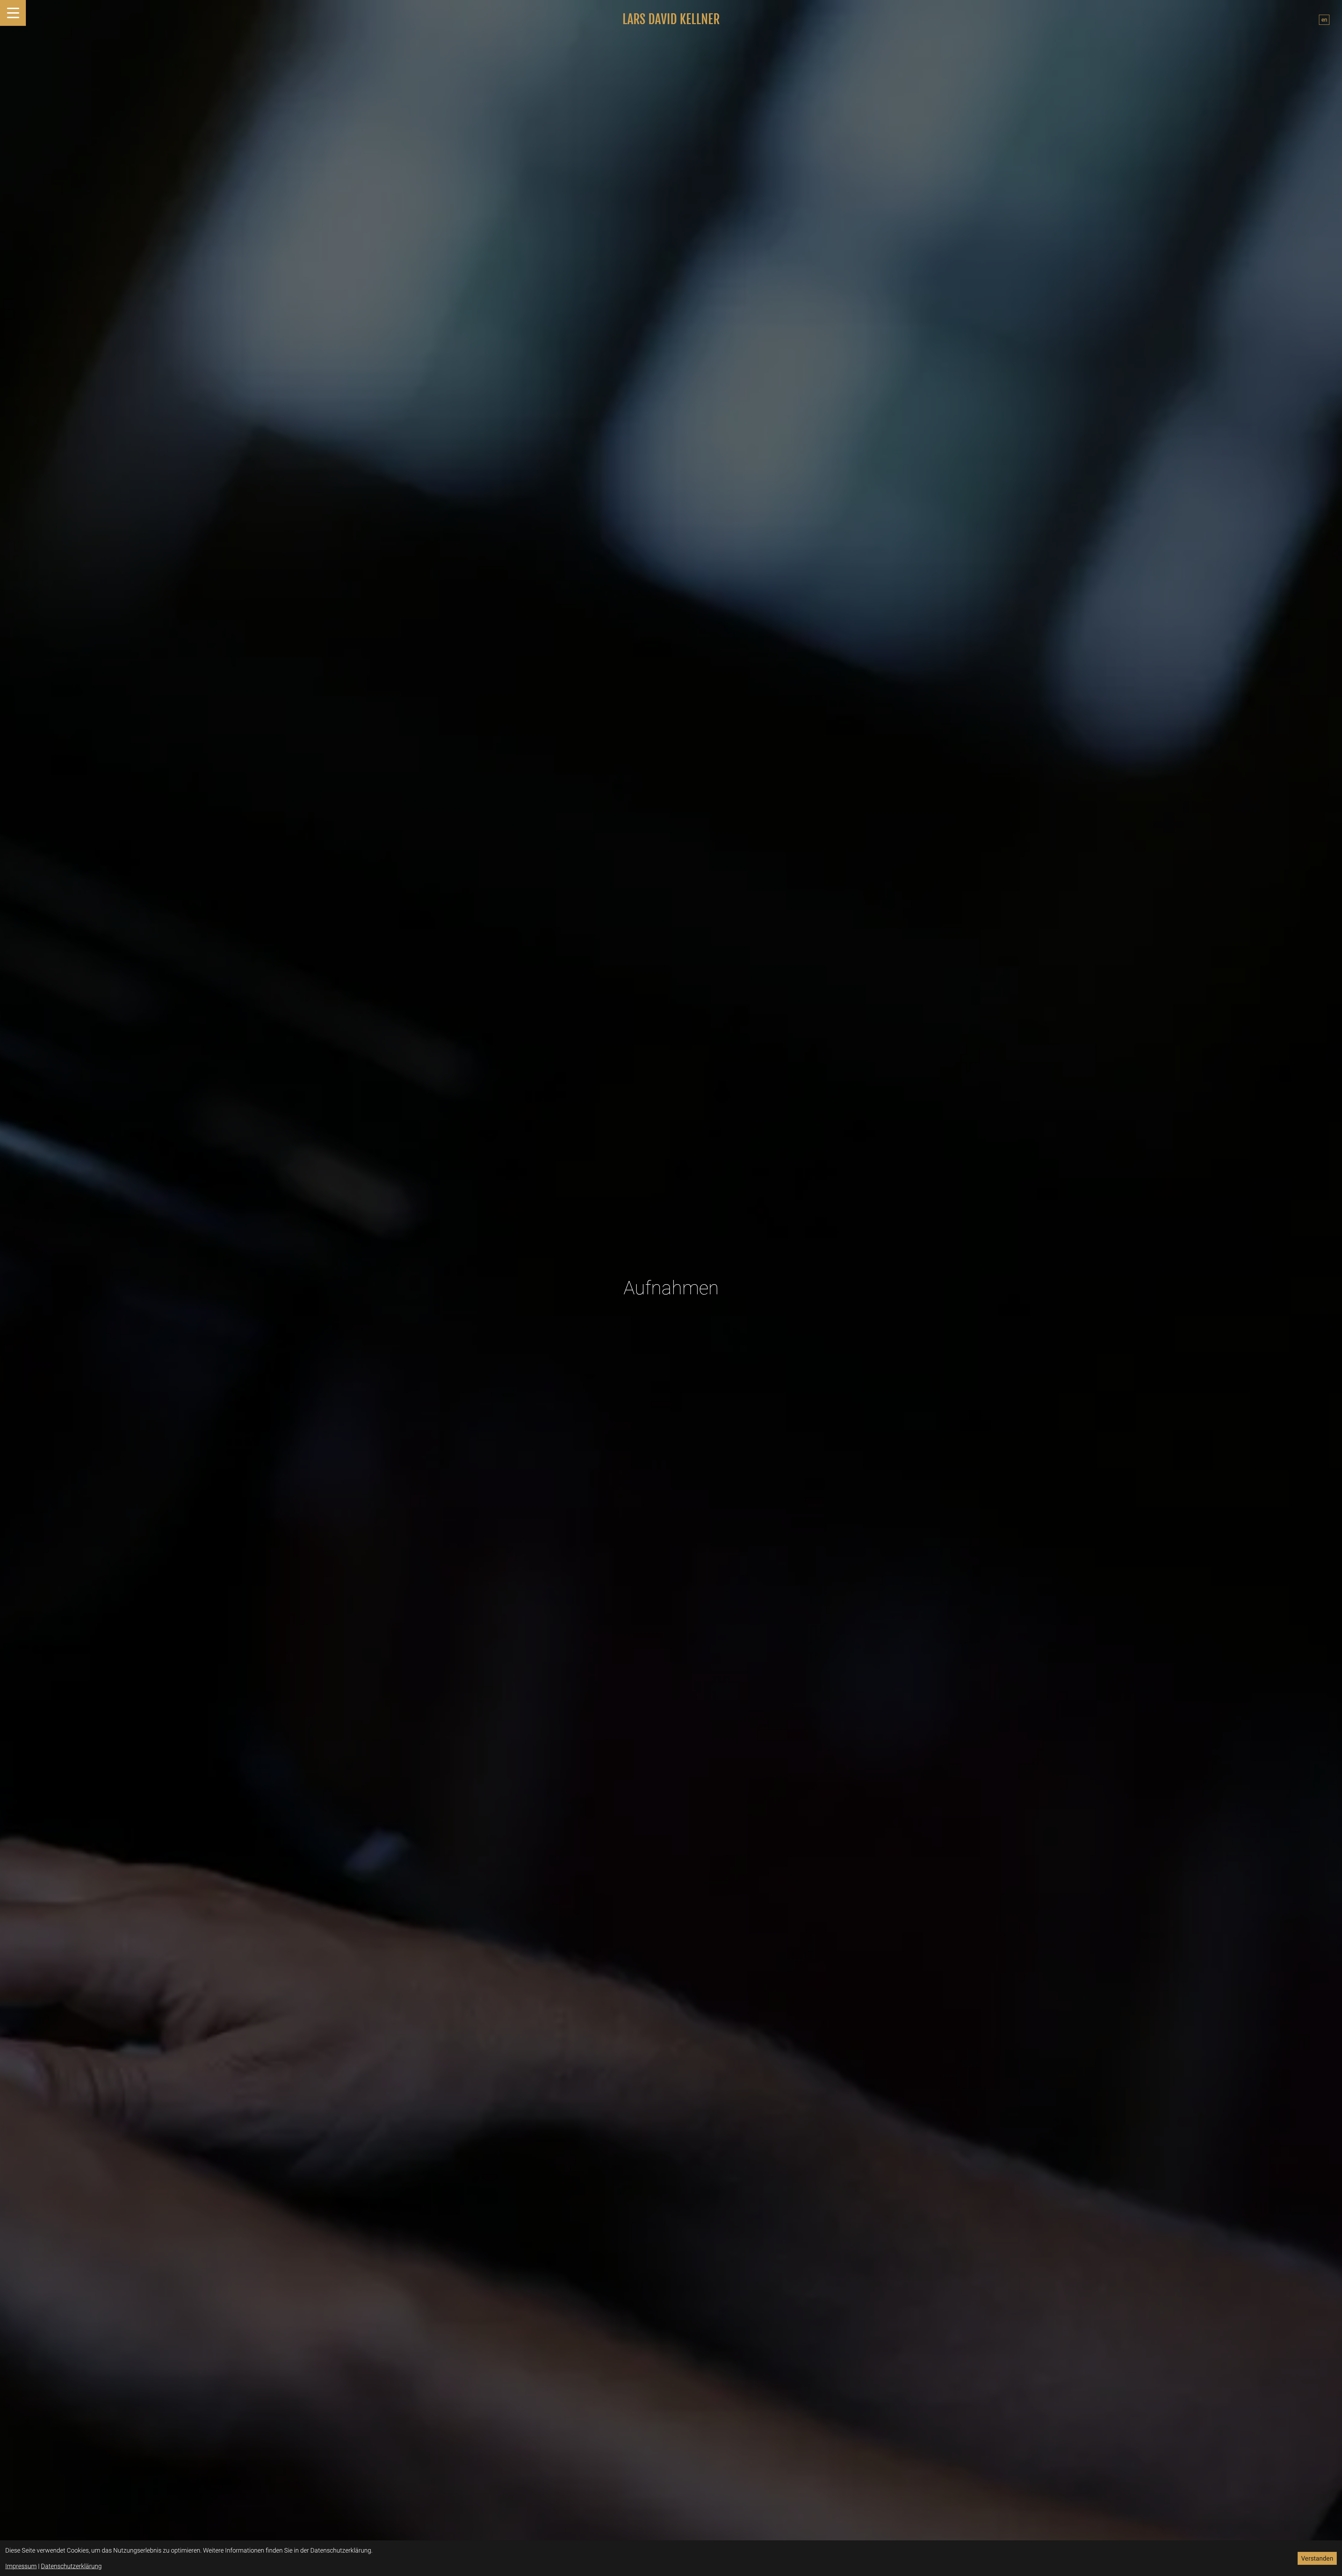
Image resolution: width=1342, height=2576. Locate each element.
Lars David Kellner (671, 20)
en (1324, 20)
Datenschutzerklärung (71, 2566)
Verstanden (1317, 2558)
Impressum (21, 2566)
